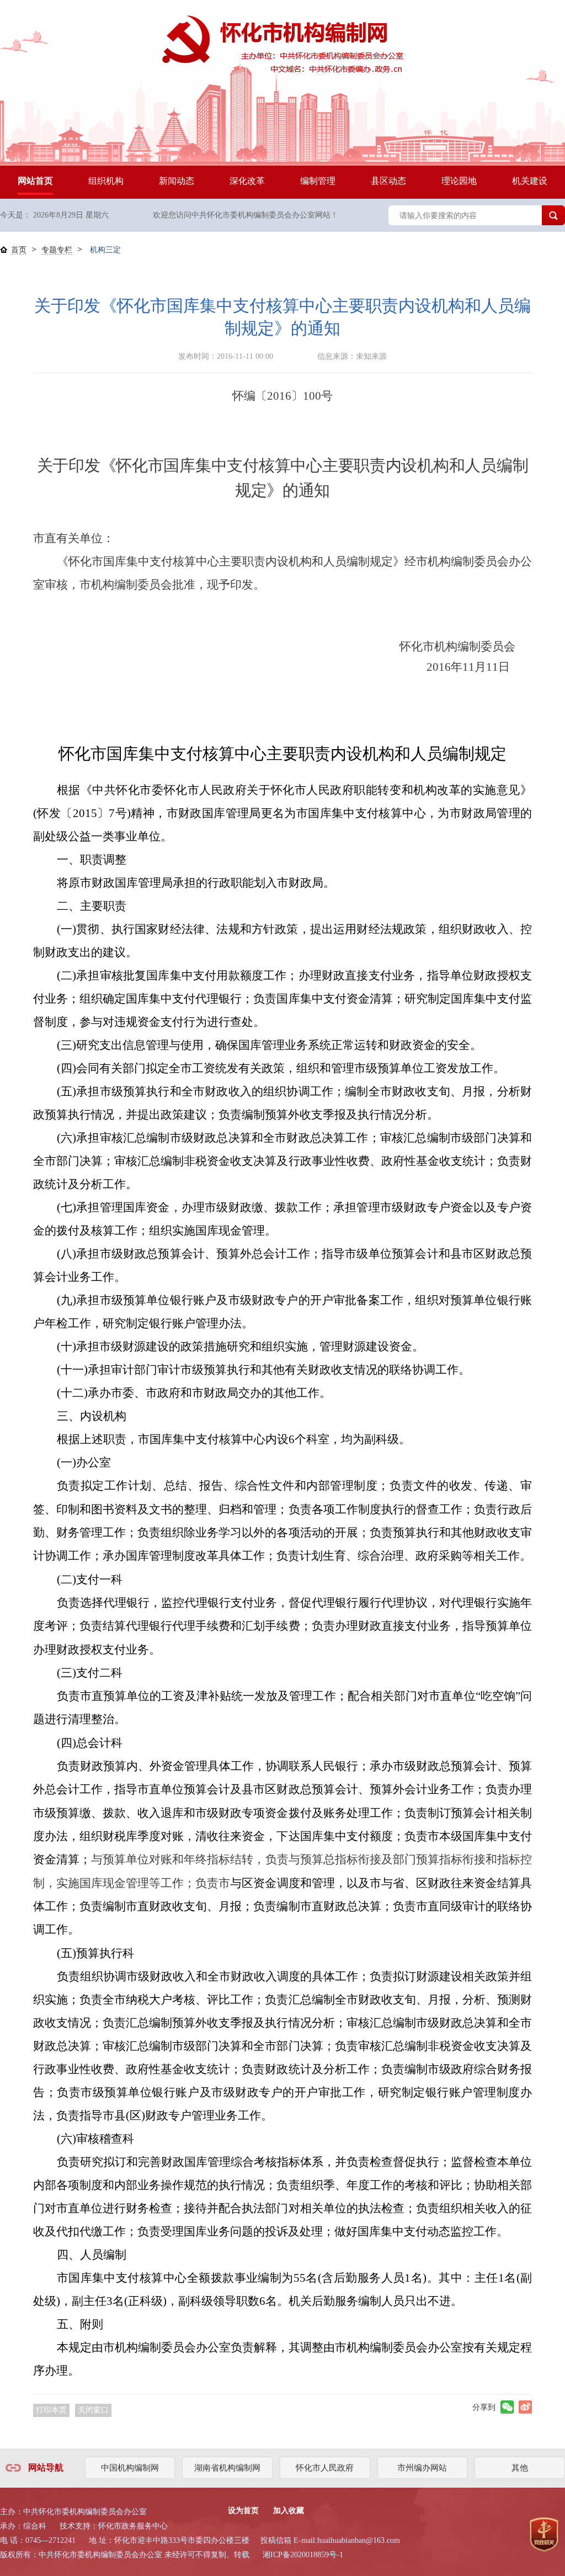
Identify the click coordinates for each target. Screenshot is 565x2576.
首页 (19, 250)
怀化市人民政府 (325, 2468)
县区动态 (388, 181)
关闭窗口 (93, 2410)
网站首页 (35, 181)
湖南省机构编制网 (227, 2468)
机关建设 (530, 181)
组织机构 (106, 181)
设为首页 (243, 2511)
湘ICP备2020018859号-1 (303, 2555)
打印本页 (51, 2410)
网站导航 (46, 2468)
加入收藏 (289, 2511)
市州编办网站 (422, 2468)
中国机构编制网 (130, 2468)
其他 (520, 2468)
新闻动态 (177, 181)
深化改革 (247, 181)
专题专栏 (57, 250)
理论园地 (459, 181)
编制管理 (318, 181)
